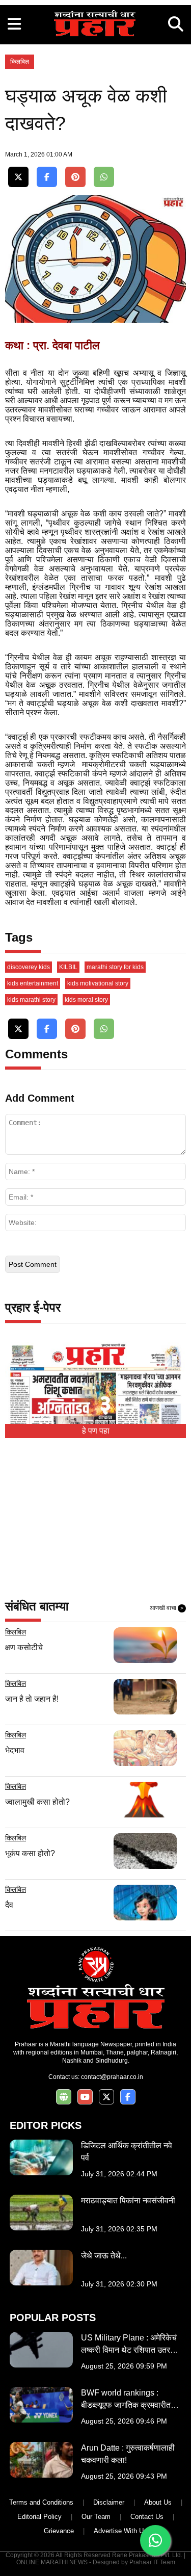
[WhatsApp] (104, 177)
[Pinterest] (75, 177)
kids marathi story (31, 1000)
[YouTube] (85, 2097)
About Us (158, 2502)
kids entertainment (33, 983)
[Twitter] (18, 177)
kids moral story (86, 1000)
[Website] (64, 2097)
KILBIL (68, 967)
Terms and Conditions (41, 2502)
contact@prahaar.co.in (112, 2077)
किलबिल (20, 62)
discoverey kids (29, 967)
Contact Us (147, 2517)
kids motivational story (98, 983)
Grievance (59, 2531)
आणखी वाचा (167, 1608)
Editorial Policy (39, 2517)
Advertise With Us (120, 2531)
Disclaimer (109, 2502)
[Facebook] (47, 177)
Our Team (96, 2517)
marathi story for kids (115, 967)
